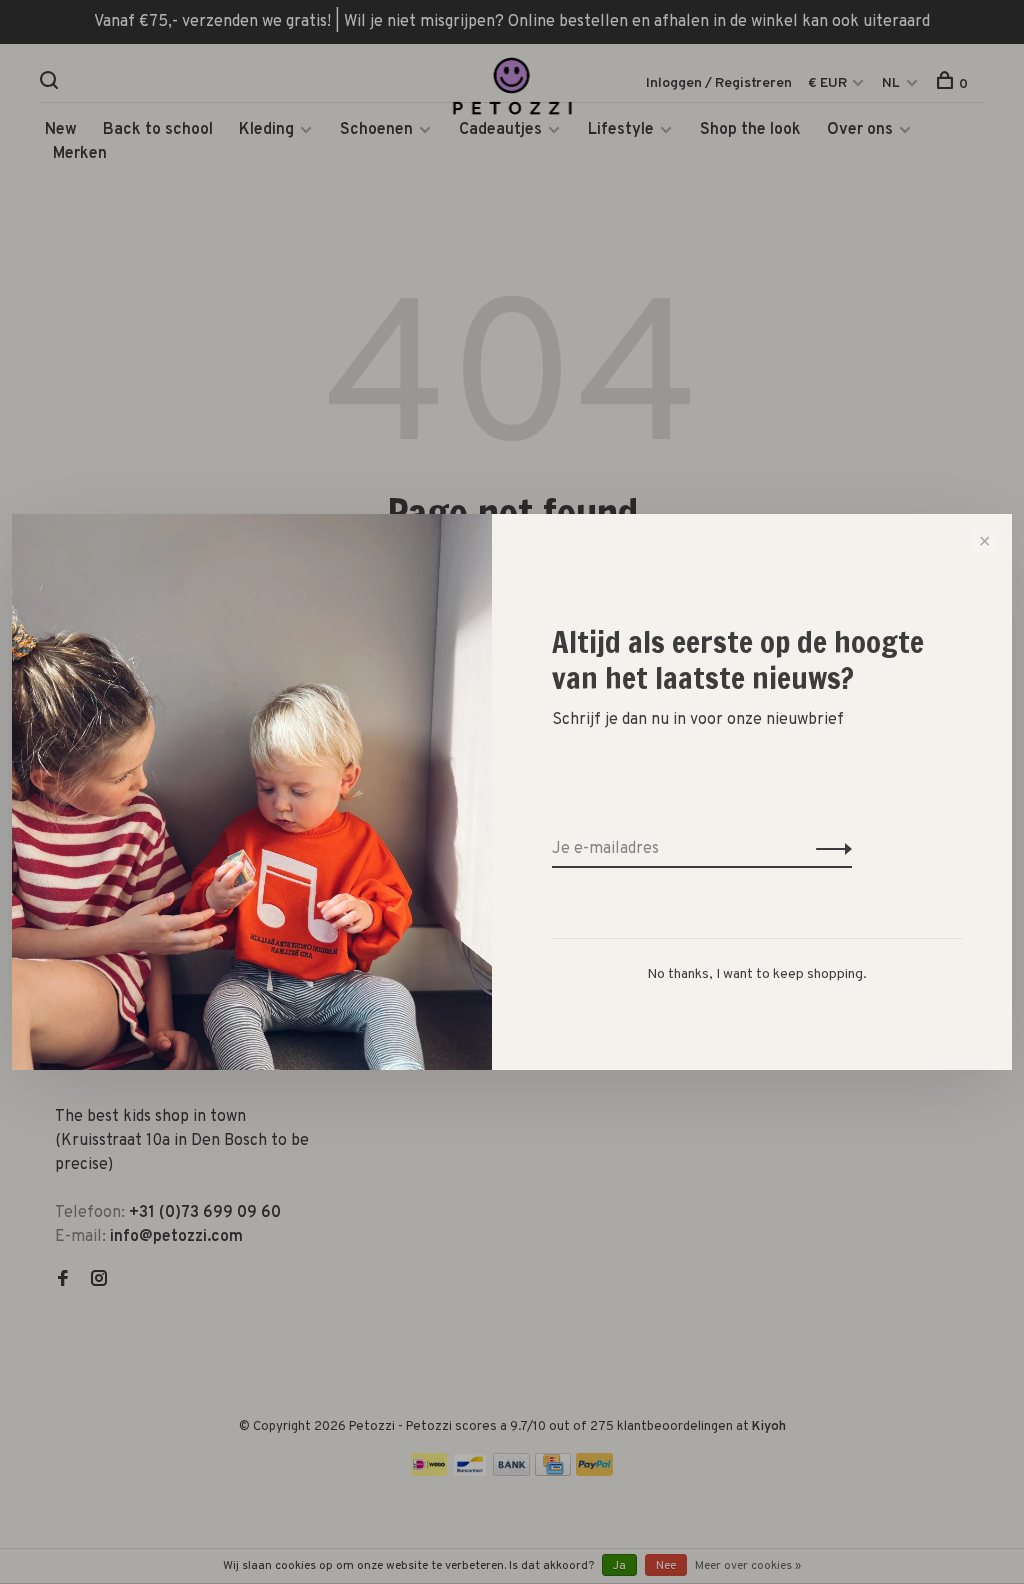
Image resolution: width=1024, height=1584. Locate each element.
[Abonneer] (828, 849)
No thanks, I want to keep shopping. (757, 974)
